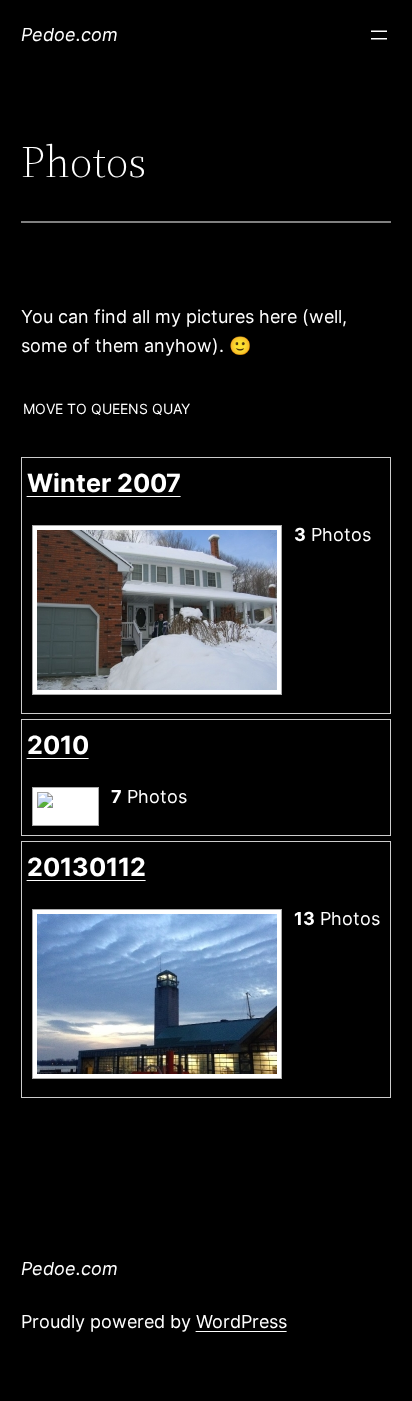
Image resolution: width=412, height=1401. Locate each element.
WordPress (241, 1321)
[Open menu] (379, 35)
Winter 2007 (104, 483)
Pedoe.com (69, 34)
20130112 (86, 867)
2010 (58, 745)
